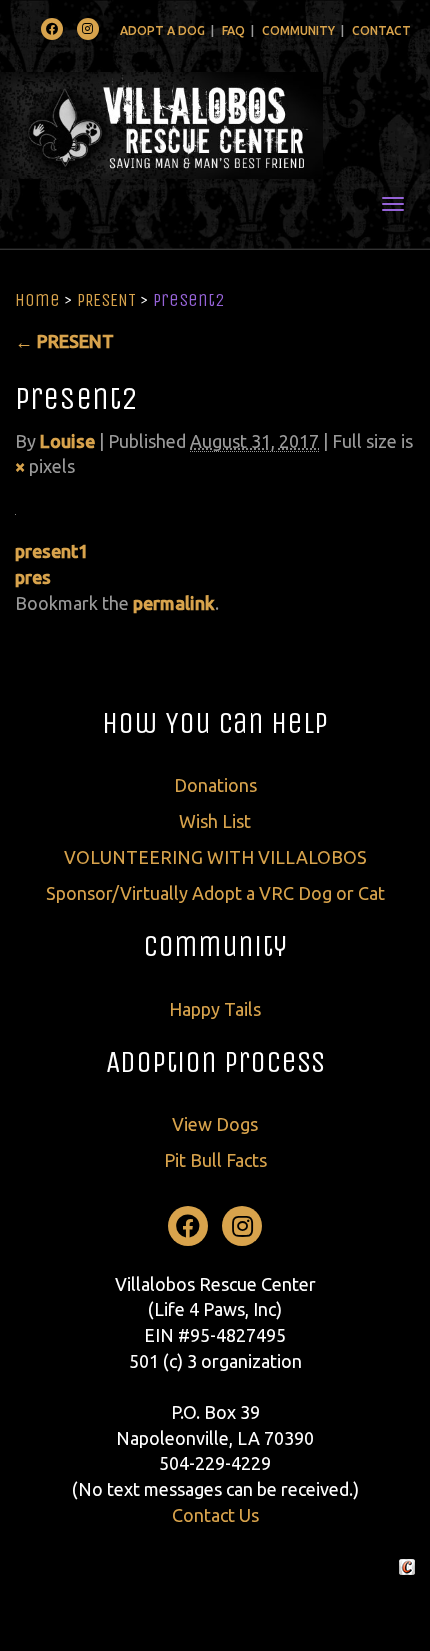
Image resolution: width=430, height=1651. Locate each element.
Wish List (215, 821)
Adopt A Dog (162, 30)
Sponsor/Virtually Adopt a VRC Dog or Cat (215, 893)
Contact (381, 30)
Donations (215, 785)
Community (298, 30)
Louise (67, 441)
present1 (51, 551)
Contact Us (215, 1515)
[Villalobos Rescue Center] (215, 125)
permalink (174, 603)
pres (33, 577)
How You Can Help (215, 723)
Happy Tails (215, 1009)
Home (37, 300)
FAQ (233, 30)
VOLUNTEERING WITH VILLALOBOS (215, 857)
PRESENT (106, 300)
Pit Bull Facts (215, 1160)
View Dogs (215, 1124)
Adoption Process (215, 1062)
